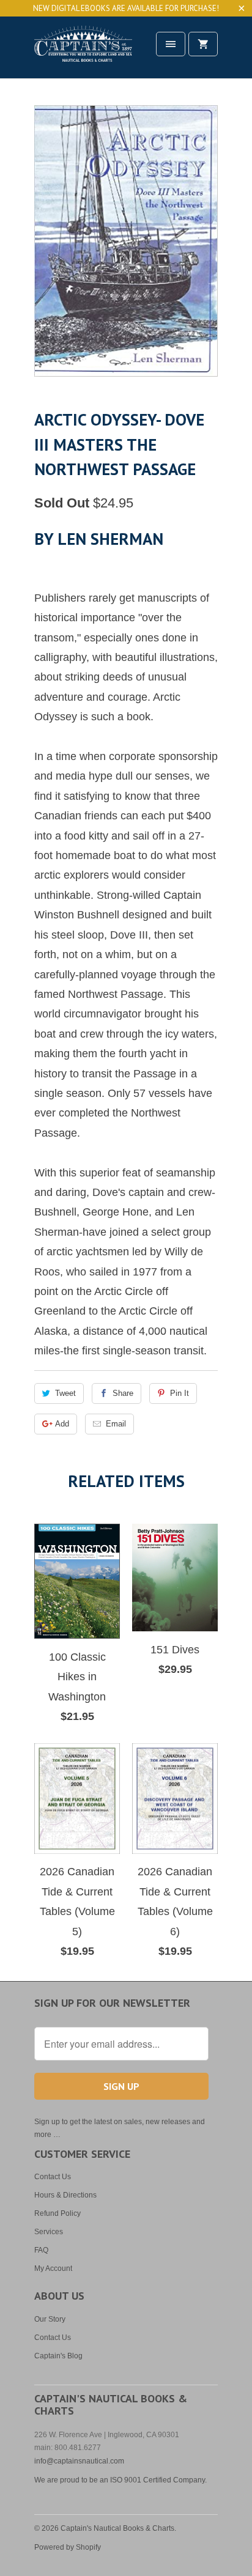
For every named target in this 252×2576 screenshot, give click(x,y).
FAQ (41, 2250)
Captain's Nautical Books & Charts (117, 2528)
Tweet (65, 1393)
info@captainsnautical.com (79, 2461)
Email (116, 1424)
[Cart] (203, 44)
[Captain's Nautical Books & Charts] (83, 52)
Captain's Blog (58, 2356)
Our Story (50, 2319)
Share (123, 1393)
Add (62, 1424)
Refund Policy (57, 2213)
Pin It (180, 1393)
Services (49, 2232)
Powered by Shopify (68, 2547)
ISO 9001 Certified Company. (158, 2480)
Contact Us (53, 2177)
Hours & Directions (65, 2195)
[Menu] (171, 44)
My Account (53, 2268)
